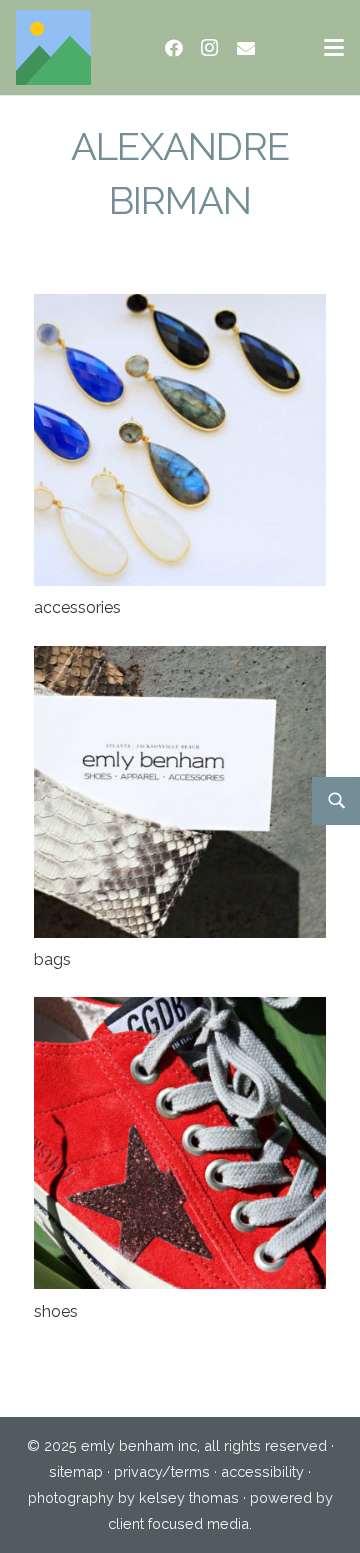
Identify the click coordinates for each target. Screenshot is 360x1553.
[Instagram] (210, 48)
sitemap (76, 1471)
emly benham (127, 1445)
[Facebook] (174, 48)
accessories (77, 607)
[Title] (53, 47)
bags (52, 959)
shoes (56, 1311)
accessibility (262, 1471)
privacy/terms (162, 1471)
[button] (334, 48)
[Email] (246, 48)
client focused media (178, 1523)
